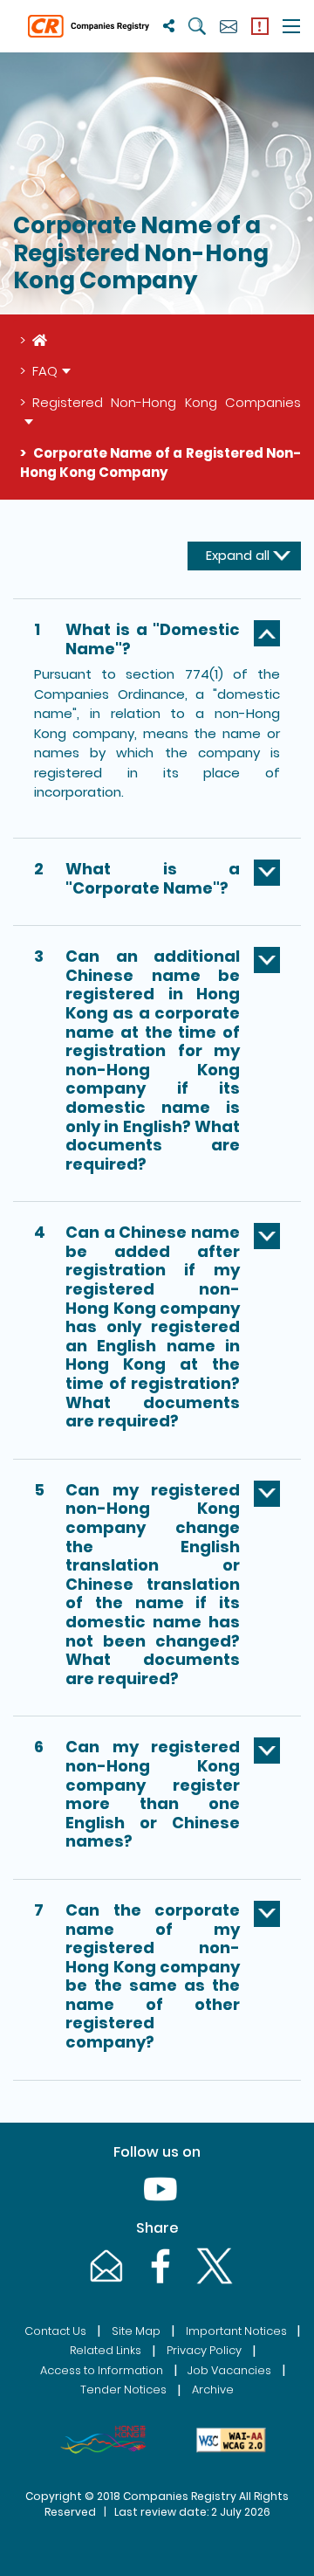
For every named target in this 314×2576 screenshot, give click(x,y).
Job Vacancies (229, 2370)
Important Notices (236, 2331)
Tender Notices (123, 2390)
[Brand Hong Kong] (103, 2440)
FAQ (45, 371)
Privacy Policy (204, 2350)
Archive (213, 2390)
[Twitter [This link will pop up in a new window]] (211, 2283)
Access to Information (102, 2370)
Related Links (106, 2350)
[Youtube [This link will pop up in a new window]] (157, 2206)
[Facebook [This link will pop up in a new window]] (159, 2283)
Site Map (136, 2331)
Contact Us (55, 2331)
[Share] (169, 26)
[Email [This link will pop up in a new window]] (105, 2283)
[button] (157, 642)
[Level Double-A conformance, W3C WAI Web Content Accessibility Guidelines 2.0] (231, 2440)
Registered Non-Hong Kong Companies (167, 402)
